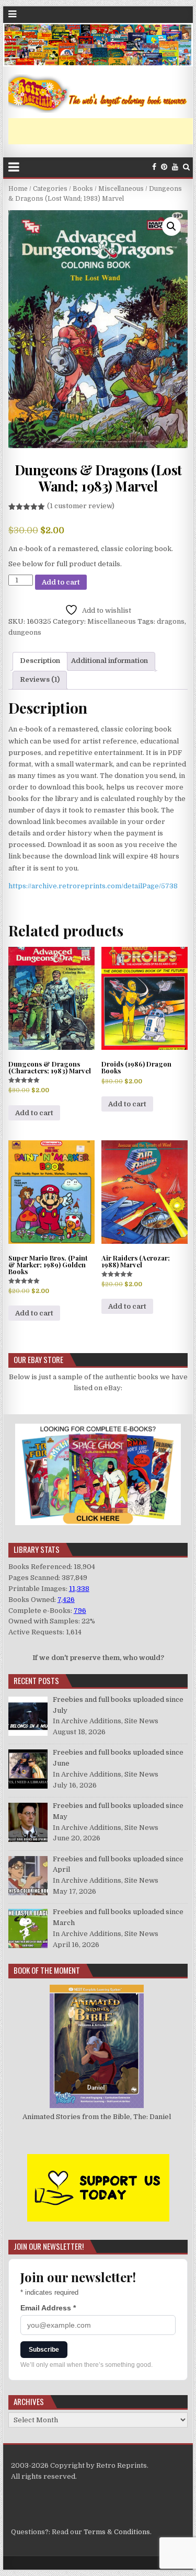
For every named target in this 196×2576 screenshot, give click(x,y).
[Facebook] (154, 167)
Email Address (48, 2308)
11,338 (79, 1589)
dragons (171, 621)
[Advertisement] (102, 131)
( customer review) (81, 506)
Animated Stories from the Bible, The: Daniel (97, 2117)
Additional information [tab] (109, 661)
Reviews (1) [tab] (40, 679)
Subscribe (44, 2350)
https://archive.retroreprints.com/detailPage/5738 (93, 886)
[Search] (186, 167)
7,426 (66, 1600)
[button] (171, 226)
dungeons (25, 632)
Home (18, 189)
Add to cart (61, 582)
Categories (50, 189)
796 (80, 1611)
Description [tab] (40, 661)
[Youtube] (175, 167)
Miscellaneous (121, 189)
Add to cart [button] (34, 1113)
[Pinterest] (164, 167)
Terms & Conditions (117, 2532)
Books (83, 189)
